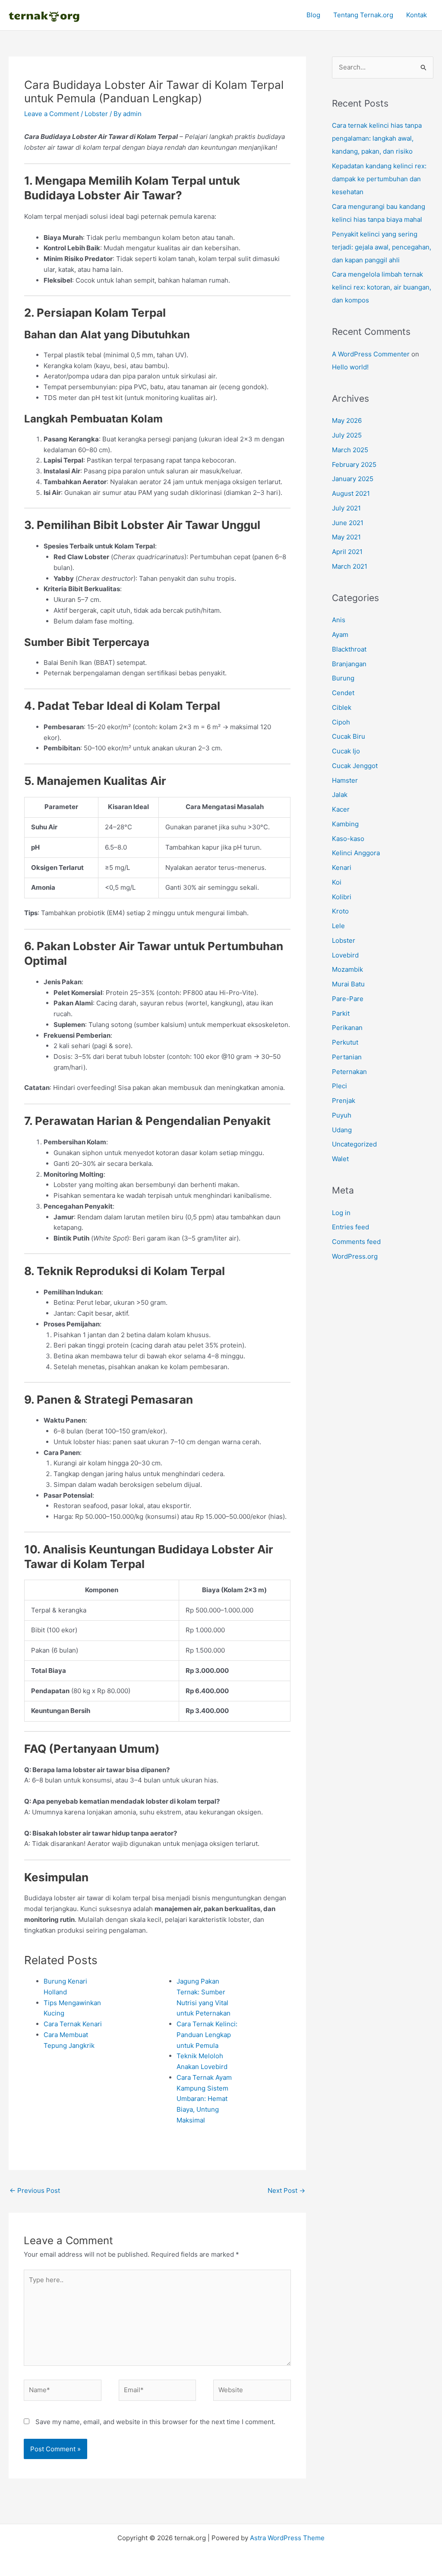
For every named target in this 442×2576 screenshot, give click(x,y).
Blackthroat (349, 649)
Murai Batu (348, 984)
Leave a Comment (52, 114)
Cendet (343, 693)
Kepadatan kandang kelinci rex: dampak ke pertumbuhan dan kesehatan (379, 179)
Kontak (417, 15)
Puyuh (342, 1115)
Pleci (339, 1086)
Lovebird (345, 955)
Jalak (340, 795)
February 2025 (354, 464)
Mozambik (347, 969)
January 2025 (353, 479)
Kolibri (342, 897)
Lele (338, 926)
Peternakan (349, 1072)
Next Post (286, 2190)
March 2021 (350, 566)
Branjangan (349, 664)
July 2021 (346, 508)
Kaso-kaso (348, 839)
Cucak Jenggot (355, 766)
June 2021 (348, 523)
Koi (337, 882)
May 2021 (346, 537)
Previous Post (35, 2190)
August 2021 (351, 493)
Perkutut (345, 1042)
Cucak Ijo (346, 751)
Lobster (96, 114)
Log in (341, 1213)
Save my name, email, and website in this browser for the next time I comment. (155, 2422)
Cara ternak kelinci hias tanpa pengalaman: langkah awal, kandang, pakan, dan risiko (377, 138)
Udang (342, 1130)
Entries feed (350, 1227)
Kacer (341, 809)
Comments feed (356, 1242)
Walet (340, 1159)
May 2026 (347, 420)
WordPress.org (355, 1256)
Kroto (340, 911)
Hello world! (350, 367)
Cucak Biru (349, 736)
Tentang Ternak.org (363, 15)
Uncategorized (354, 1144)
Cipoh (341, 722)
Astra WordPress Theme (287, 2538)
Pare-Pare (348, 999)
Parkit (341, 1013)
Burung (343, 678)
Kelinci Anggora (356, 853)
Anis (339, 620)
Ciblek (342, 707)
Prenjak (344, 1101)
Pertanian (347, 1057)
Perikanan (347, 1028)
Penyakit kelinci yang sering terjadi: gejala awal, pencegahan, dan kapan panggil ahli (382, 247)
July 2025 (347, 435)
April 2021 (347, 552)
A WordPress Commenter (371, 354)
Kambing (345, 824)
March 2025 (350, 450)
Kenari (342, 868)
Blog (313, 15)
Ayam (340, 635)
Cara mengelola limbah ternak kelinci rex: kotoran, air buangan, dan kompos (382, 287)
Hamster (345, 780)
